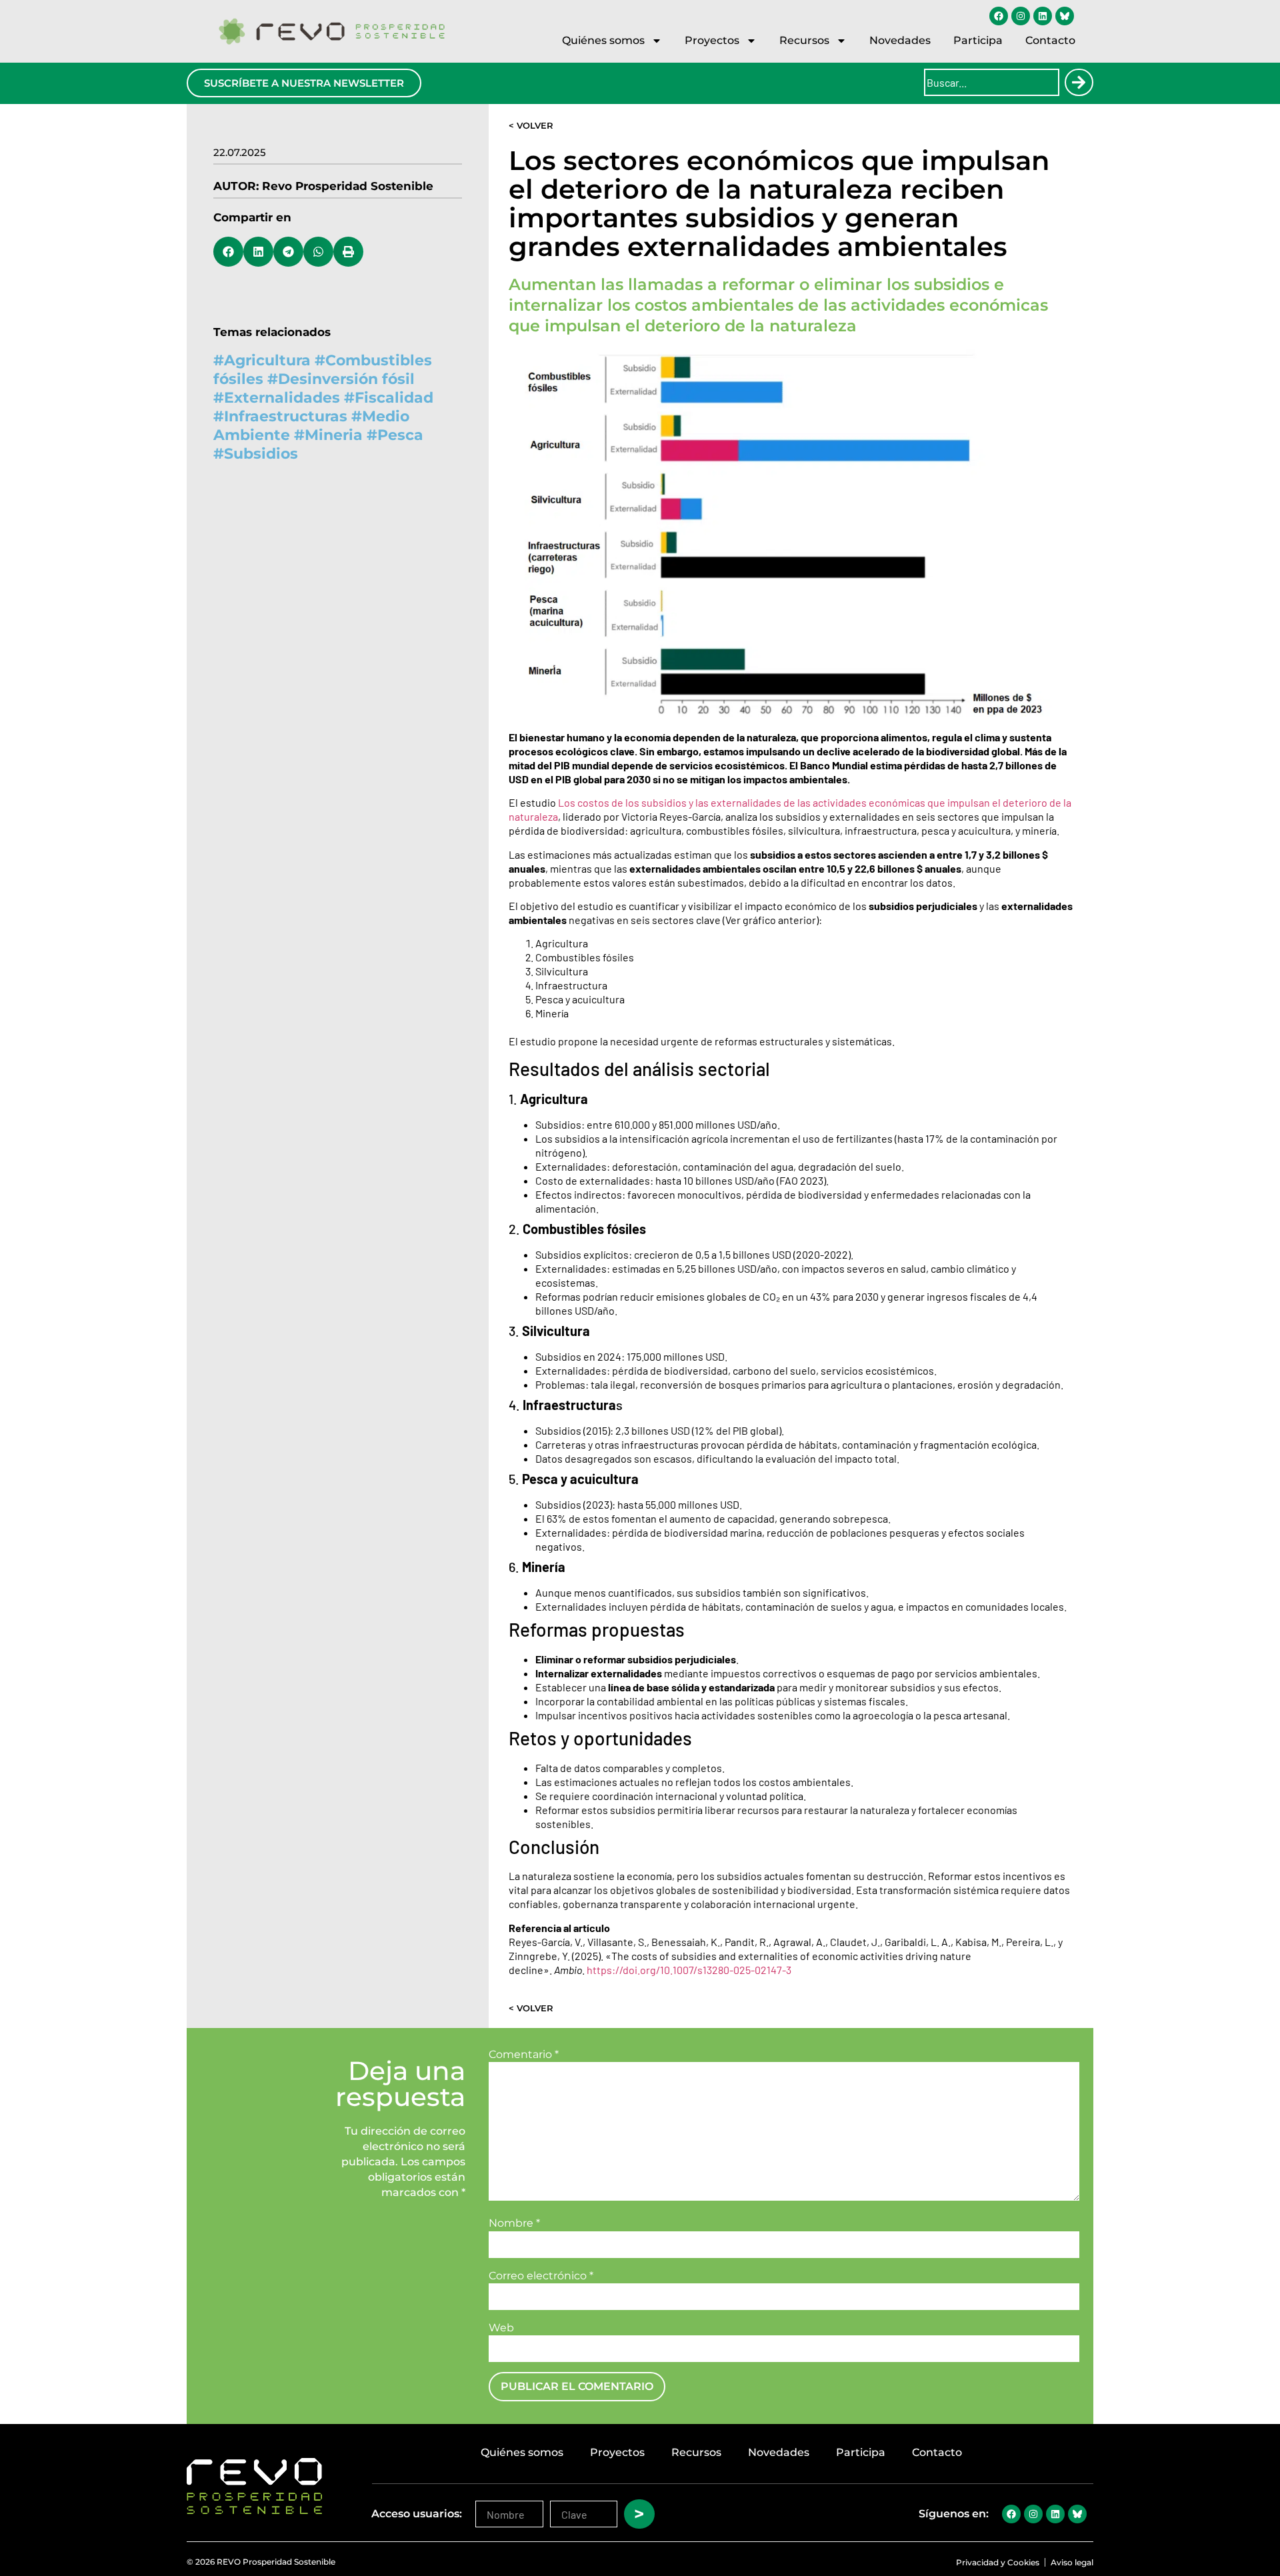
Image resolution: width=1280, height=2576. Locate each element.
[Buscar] (1079, 82)
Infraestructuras (286, 416)
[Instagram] (1021, 16)
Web (501, 2328)
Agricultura (267, 360)
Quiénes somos (603, 40)
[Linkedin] (1043, 16)
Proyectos (712, 40)
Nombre (514, 2223)
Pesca (400, 435)
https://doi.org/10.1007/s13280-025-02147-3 (689, 1970)
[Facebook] (999, 16)
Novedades (900, 40)
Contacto (1050, 40)
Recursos (804, 40)
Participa (978, 40)
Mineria (334, 435)
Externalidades (282, 398)
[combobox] (992, 82)
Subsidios (261, 454)
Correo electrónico (541, 2276)
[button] (228, 252)
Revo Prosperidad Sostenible (348, 186)
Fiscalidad (394, 398)
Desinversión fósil (346, 379)
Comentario (524, 2055)
